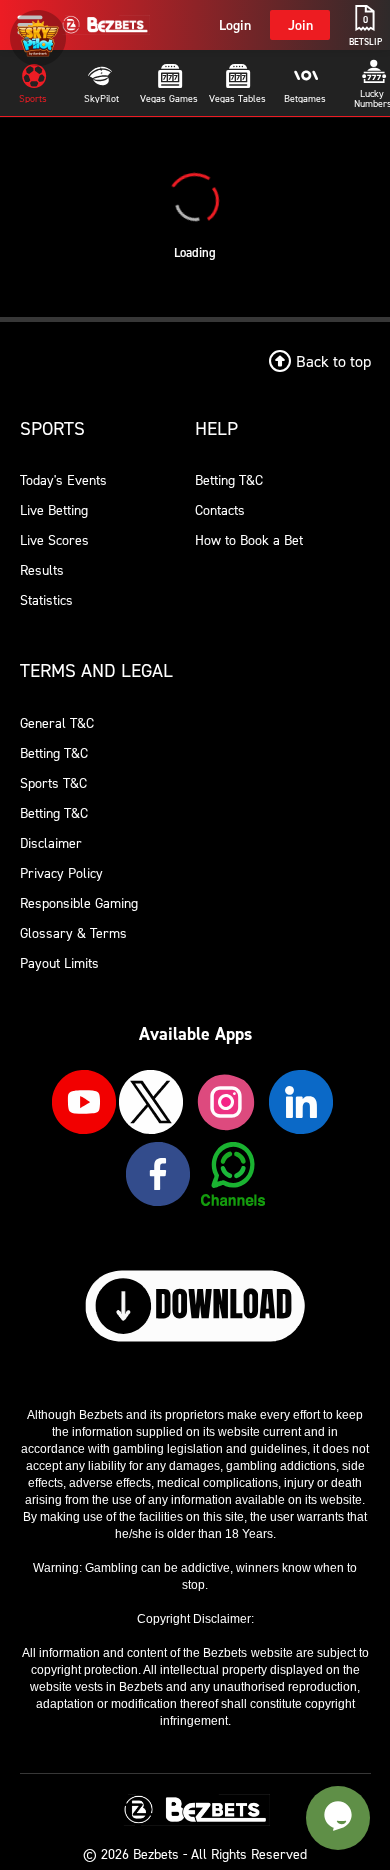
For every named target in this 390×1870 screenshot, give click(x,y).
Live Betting (54, 509)
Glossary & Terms (73, 932)
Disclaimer (51, 842)
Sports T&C (53, 782)
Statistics (46, 599)
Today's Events (63, 479)
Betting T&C (229, 479)
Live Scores (54, 539)
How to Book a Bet (249, 539)
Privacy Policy (61, 872)
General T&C (57, 722)
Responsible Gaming (79, 902)
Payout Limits (59, 962)
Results (42, 569)
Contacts (220, 509)
